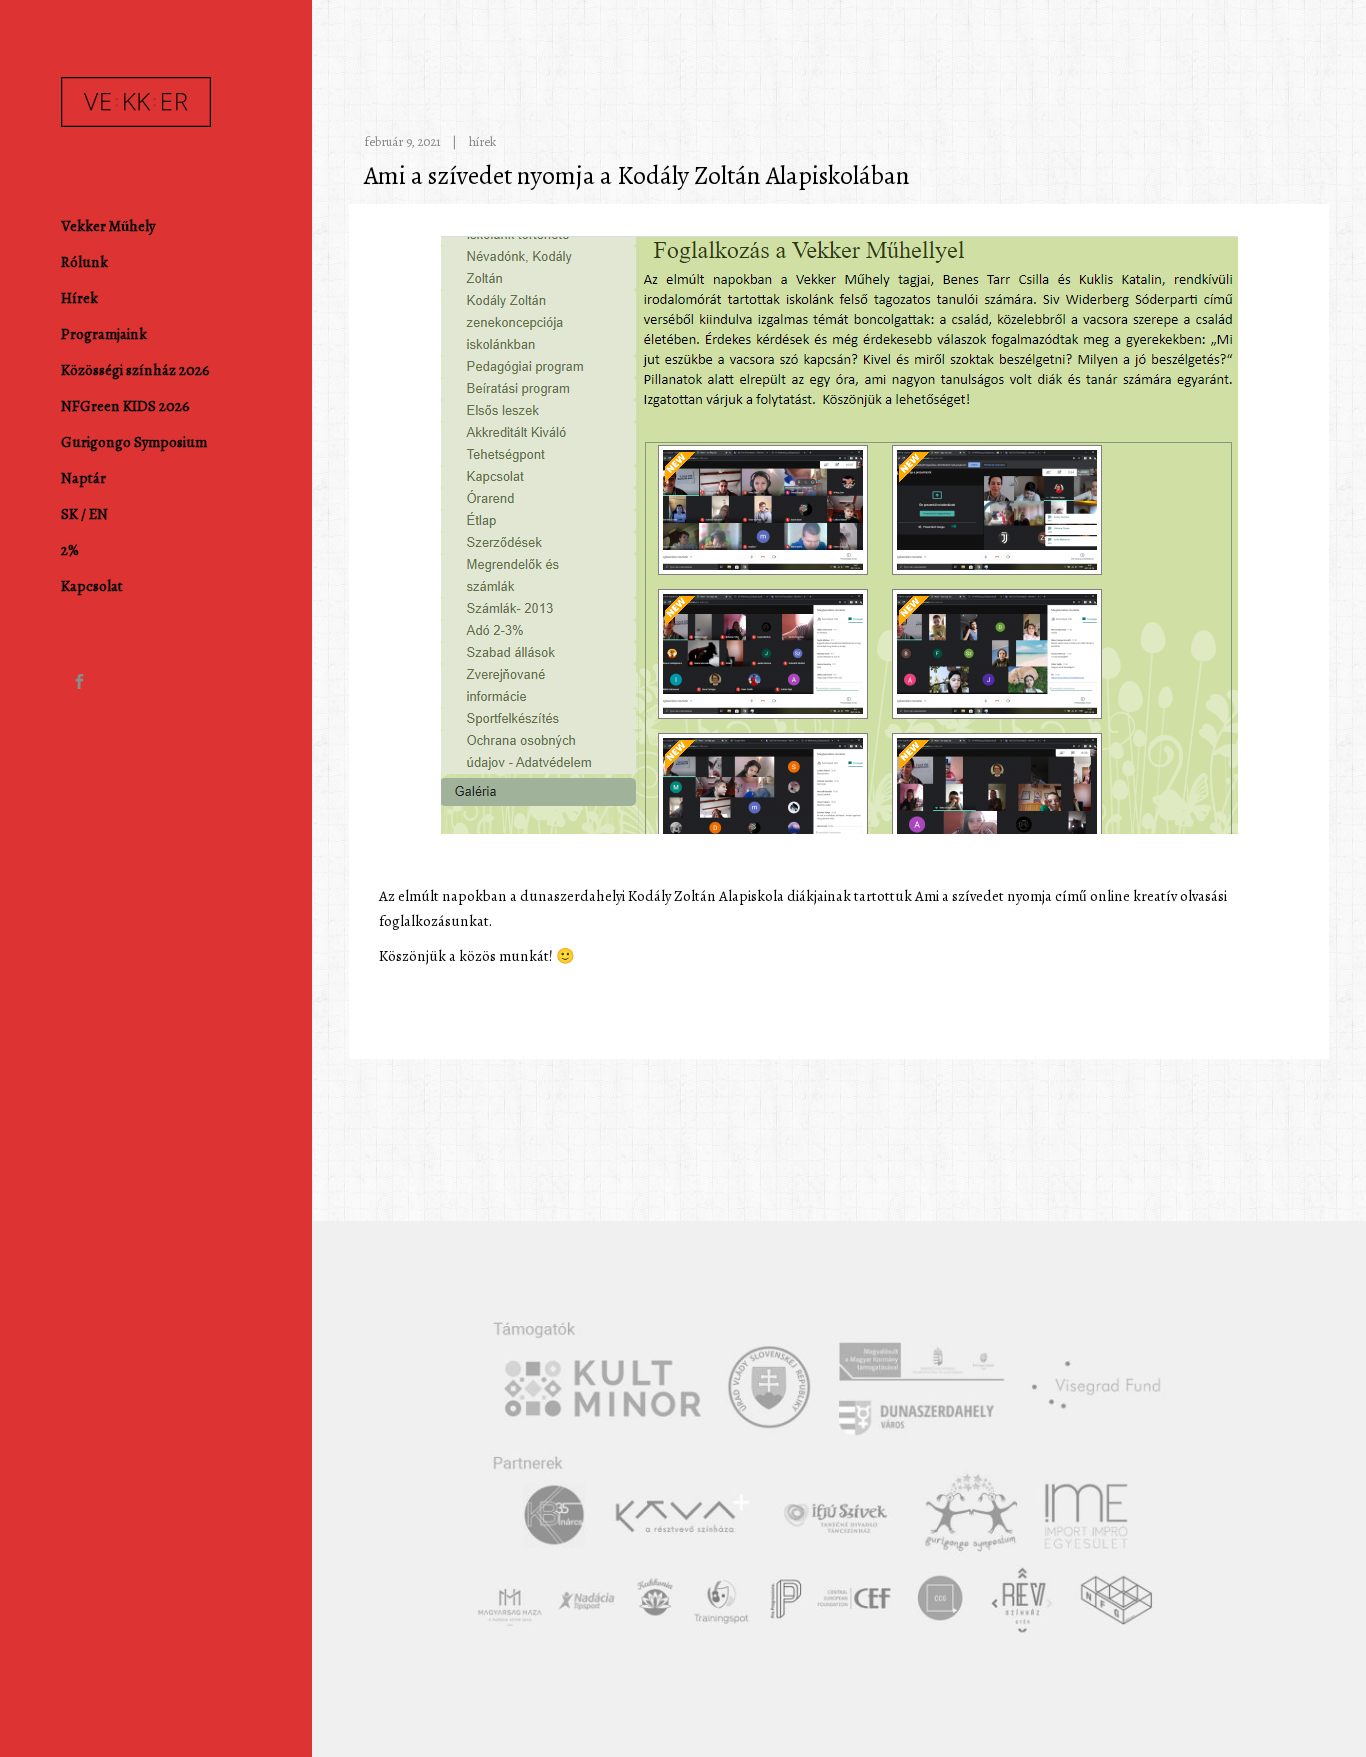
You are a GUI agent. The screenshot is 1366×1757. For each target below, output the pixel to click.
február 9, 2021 (402, 142)
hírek (482, 142)
